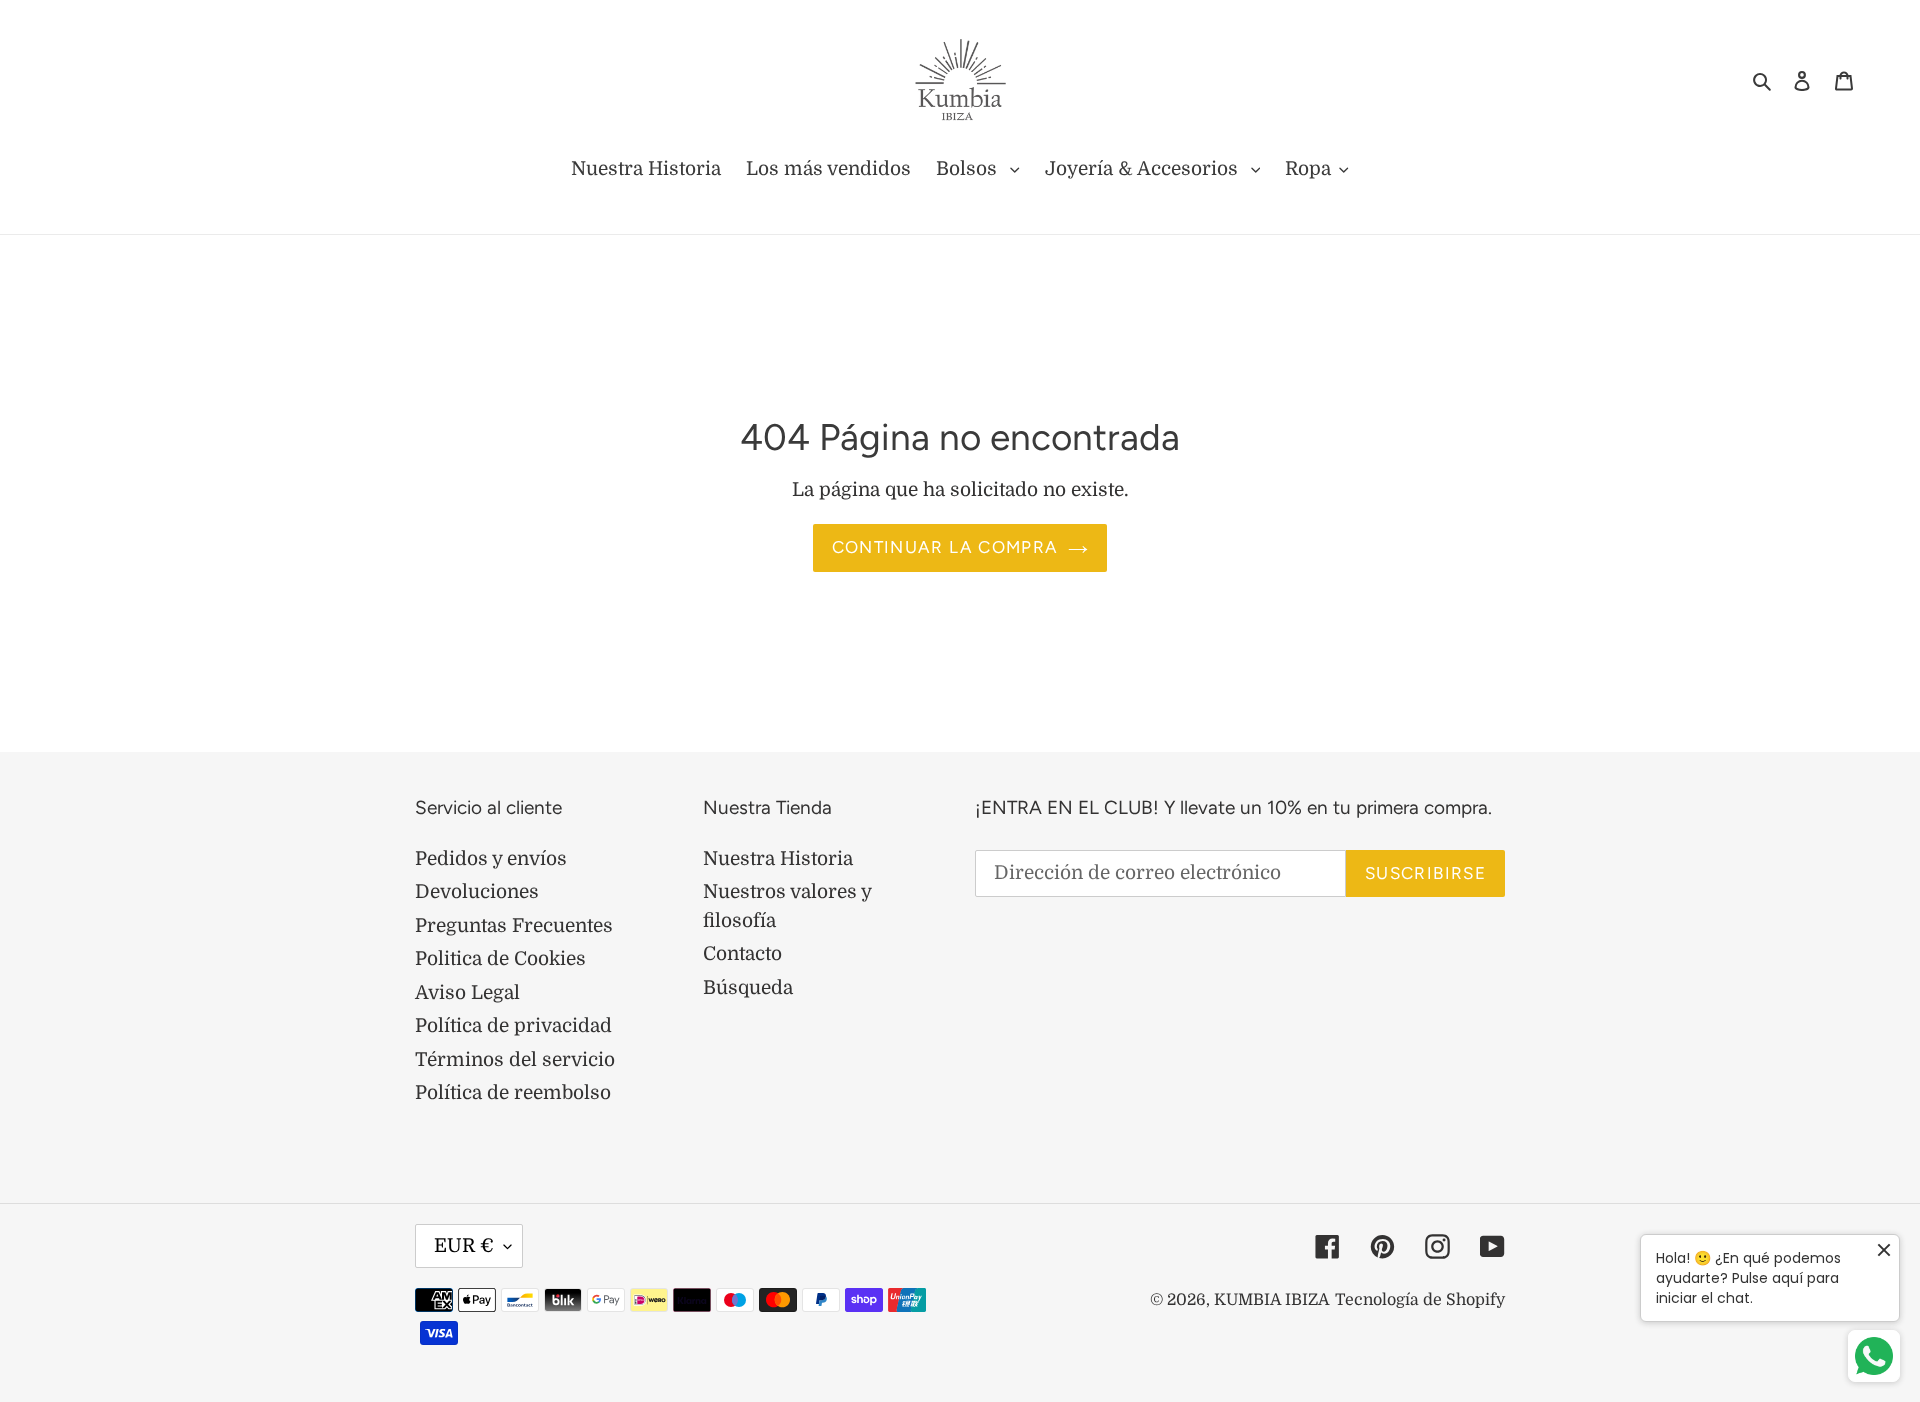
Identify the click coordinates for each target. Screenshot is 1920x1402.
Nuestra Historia (778, 859)
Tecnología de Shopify (1420, 1300)
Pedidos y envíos (491, 859)
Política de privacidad (513, 1026)
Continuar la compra (945, 547)
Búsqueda (748, 988)
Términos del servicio (515, 1060)
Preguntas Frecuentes (514, 926)
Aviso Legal (467, 993)
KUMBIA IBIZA (1272, 1300)
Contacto (742, 954)
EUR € (464, 1246)
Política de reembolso (513, 1093)
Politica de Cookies (500, 959)
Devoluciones (477, 892)
